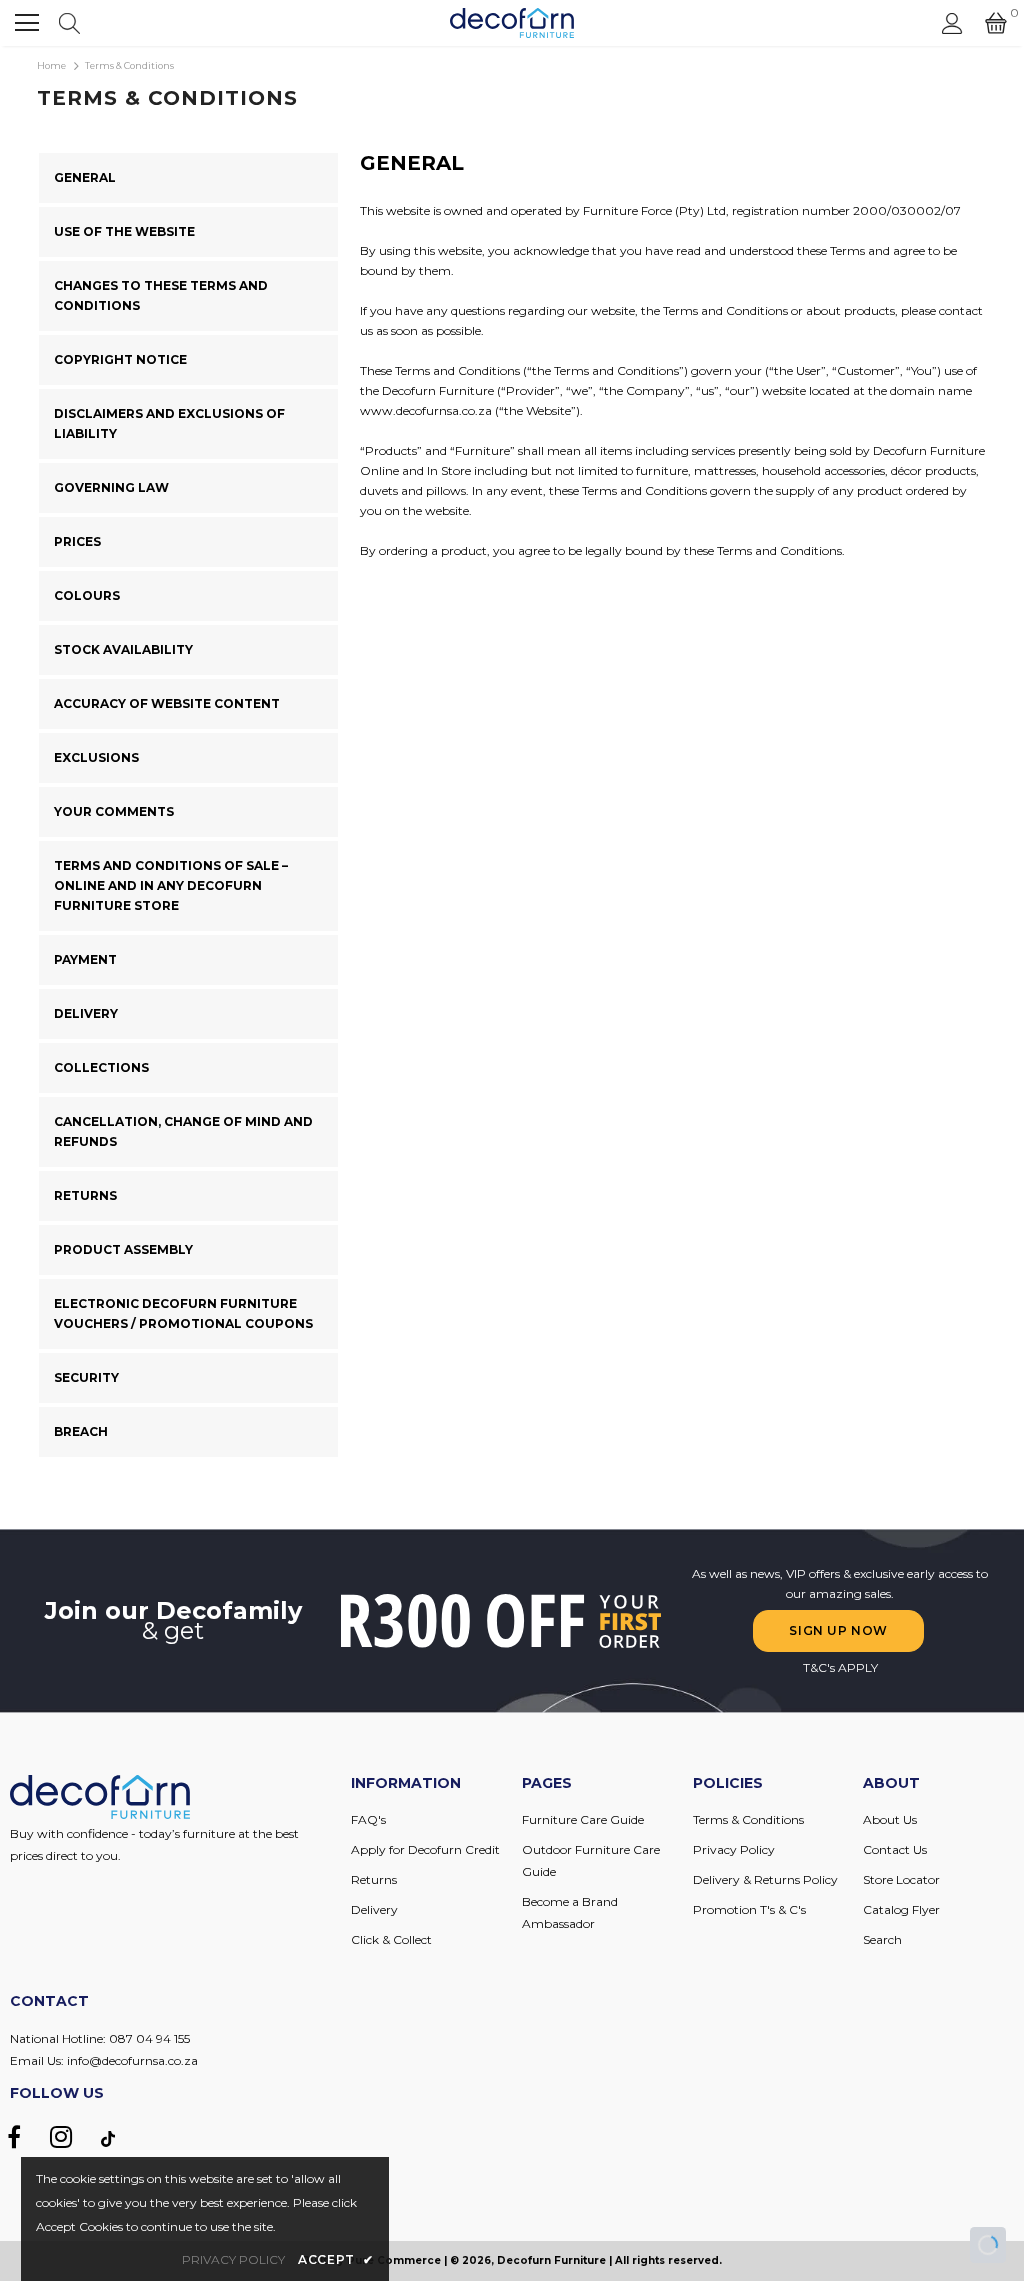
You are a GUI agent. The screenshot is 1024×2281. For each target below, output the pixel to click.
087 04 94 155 (149, 2038)
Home (51, 65)
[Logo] (512, 23)
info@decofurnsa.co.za (132, 2060)
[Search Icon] (69, 23)
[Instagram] (61, 2138)
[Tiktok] (108, 2138)
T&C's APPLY (840, 1667)
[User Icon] (952, 23)
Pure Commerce (394, 2260)
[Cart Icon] (996, 23)
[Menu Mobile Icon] (27, 23)
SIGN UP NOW (838, 1630)
